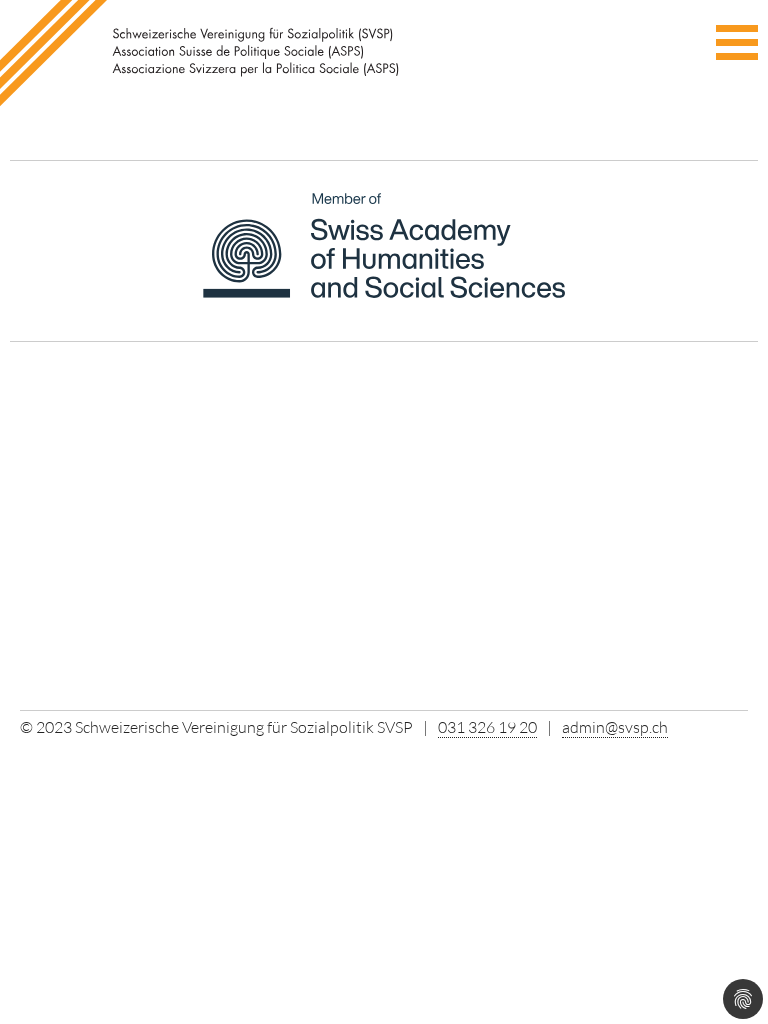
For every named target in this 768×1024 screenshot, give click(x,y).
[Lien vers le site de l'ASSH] (384, 257)
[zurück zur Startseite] (205, 53)
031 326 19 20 (487, 727)
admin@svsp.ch (615, 727)
